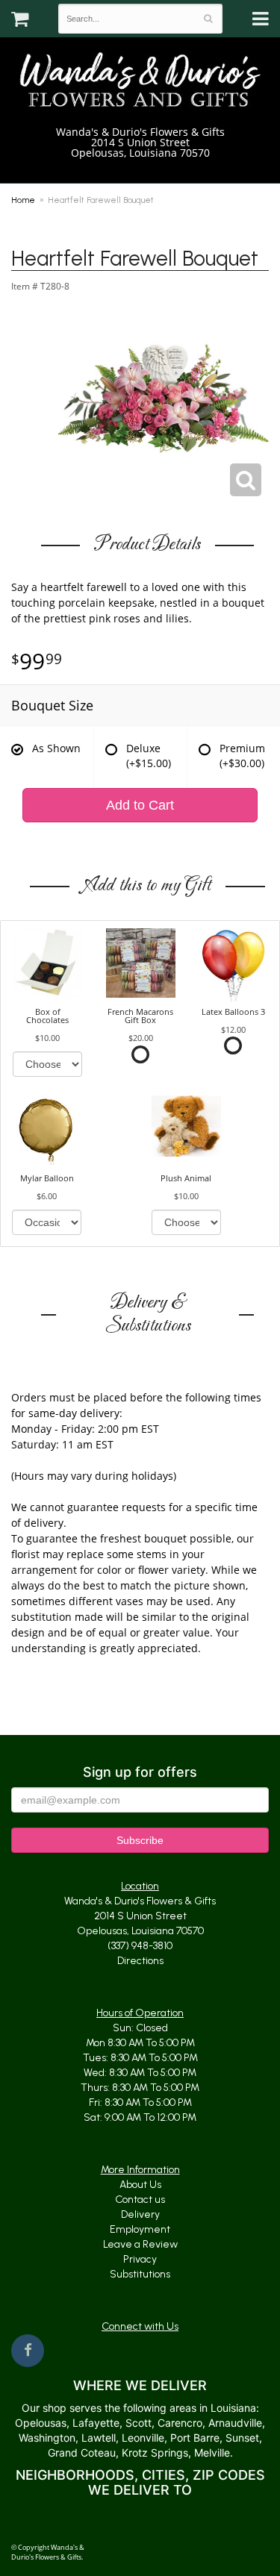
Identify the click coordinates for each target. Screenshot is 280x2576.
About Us (140, 2185)
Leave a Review (140, 2244)
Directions (140, 1961)
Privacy (140, 2259)
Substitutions (140, 2274)
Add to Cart (140, 805)
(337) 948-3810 (146, 168)
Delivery (140, 2214)
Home (23, 200)
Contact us (140, 2200)
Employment (140, 2229)
